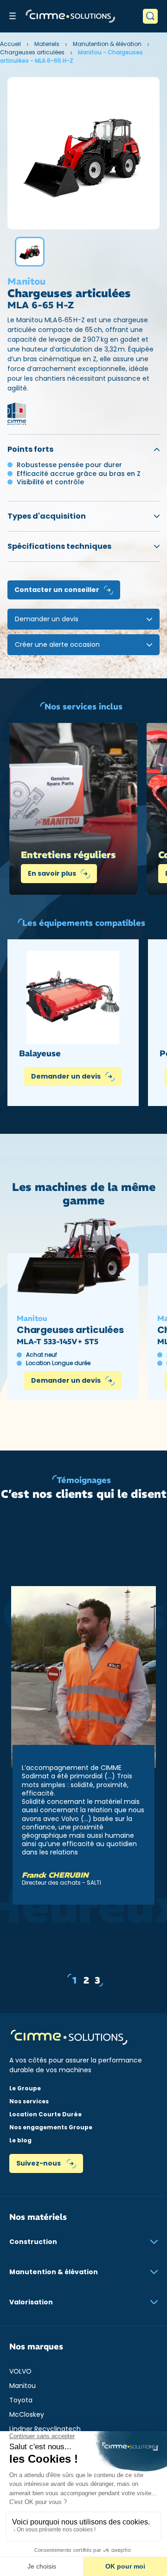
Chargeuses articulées (32, 52)
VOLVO (20, 2371)
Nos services (29, 2101)
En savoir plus (52, 873)
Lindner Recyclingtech (45, 2429)
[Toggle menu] (13, 16)
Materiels (47, 44)
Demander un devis (66, 1076)
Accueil (10, 44)
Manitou (22, 2386)
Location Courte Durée (45, 2114)
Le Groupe (25, 2088)
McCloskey (27, 2414)
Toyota (21, 2400)
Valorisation (31, 2302)
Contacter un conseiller (57, 590)
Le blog (20, 2140)
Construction (33, 2242)
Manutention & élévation (107, 44)
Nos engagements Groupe (51, 2127)
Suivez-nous (39, 2163)
